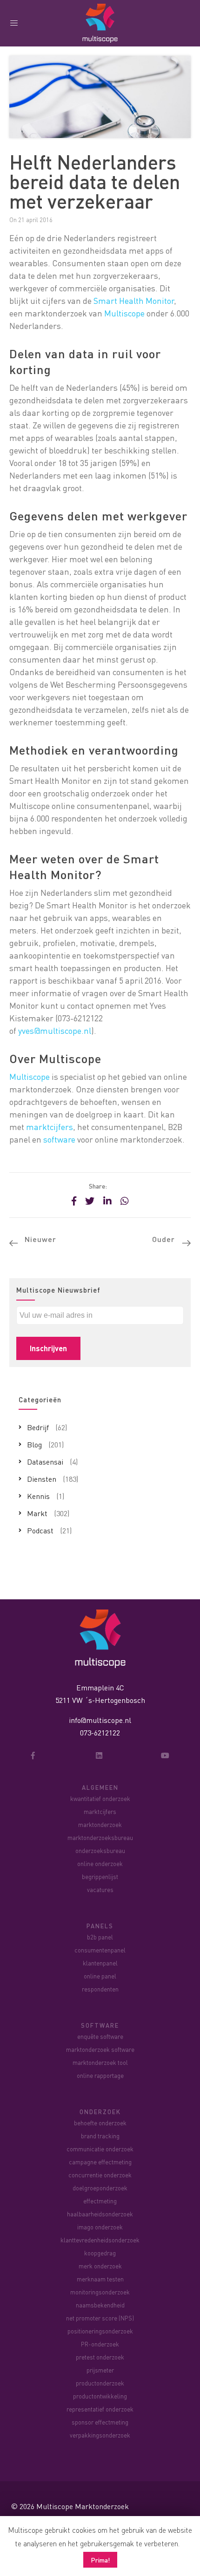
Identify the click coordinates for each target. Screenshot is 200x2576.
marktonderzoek (100, 1824)
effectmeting (100, 2201)
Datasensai (45, 1462)
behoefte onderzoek (100, 2123)
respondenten (100, 1989)
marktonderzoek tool (100, 2062)
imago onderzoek (100, 2227)
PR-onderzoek (100, 2344)
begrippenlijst (100, 1876)
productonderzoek (100, 2383)
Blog (34, 1444)
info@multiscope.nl (100, 1720)
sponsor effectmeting (100, 2422)
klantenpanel (100, 1963)
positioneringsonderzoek (100, 2331)
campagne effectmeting (100, 2162)
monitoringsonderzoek (100, 2292)
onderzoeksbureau (100, 1850)
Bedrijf (38, 1427)
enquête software (100, 2036)
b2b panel (100, 1937)
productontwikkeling (100, 2396)
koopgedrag (100, 2253)
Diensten (42, 1479)
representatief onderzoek (100, 2409)
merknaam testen (100, 2279)
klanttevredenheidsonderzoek (100, 2240)
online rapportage (100, 2075)
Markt (37, 1513)
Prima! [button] (100, 2560)
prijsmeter (100, 2370)
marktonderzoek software (100, 2049)
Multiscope (124, 313)
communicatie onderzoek (100, 2149)
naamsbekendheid (100, 2305)
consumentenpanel (100, 1950)
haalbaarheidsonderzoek (100, 2214)
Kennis (38, 1496)
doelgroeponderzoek (100, 2188)
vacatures (100, 1889)
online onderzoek (100, 1863)
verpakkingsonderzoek (100, 2435)
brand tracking (100, 2136)
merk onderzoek (100, 2266)
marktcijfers (50, 1127)
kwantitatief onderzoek (100, 1798)
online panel (100, 1976)
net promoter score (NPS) (100, 2318)
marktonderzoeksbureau (100, 1837)
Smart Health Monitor (134, 300)
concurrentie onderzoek (100, 2175)
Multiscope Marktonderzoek (83, 2506)
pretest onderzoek (100, 2357)
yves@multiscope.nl (55, 1030)
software (59, 1139)
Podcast (40, 1530)
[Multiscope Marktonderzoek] (100, 1638)
